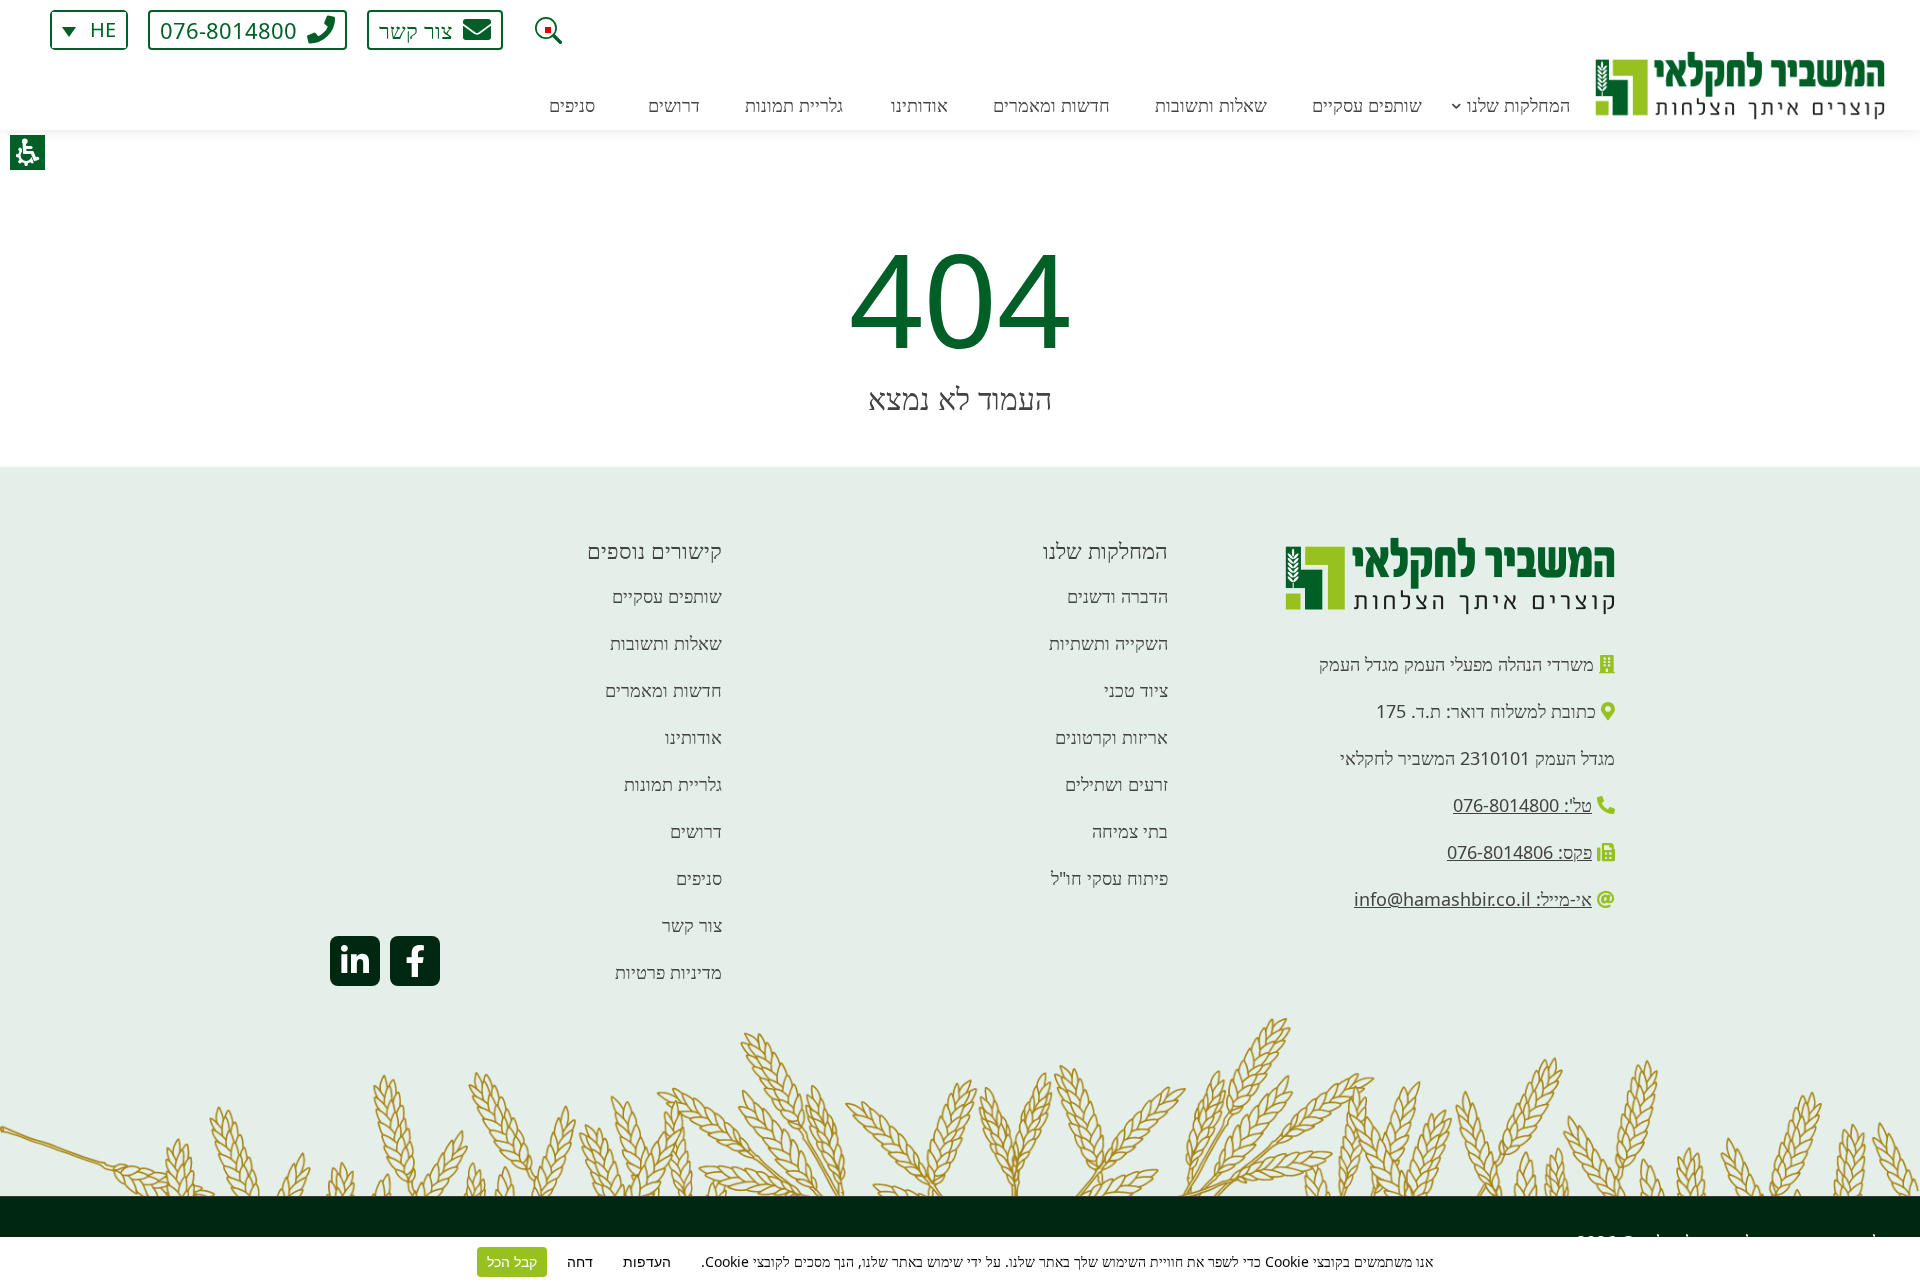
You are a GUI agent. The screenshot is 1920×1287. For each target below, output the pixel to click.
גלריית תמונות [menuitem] (794, 105)
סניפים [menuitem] (572, 105)
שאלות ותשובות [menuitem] (1211, 105)
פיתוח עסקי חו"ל (1109, 878)
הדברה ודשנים (1117, 596)
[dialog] (548, 30)
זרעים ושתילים (1116, 784)
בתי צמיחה (1130, 831)
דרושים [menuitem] (674, 105)
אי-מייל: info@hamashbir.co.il (1473, 899)
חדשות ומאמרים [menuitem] (1051, 105)
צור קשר (692, 925)
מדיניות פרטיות (668, 972)
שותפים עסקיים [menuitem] (1367, 105)
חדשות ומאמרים (663, 690)
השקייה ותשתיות (1108, 643)
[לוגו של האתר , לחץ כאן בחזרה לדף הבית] (1740, 60)
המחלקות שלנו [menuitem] (1518, 105)
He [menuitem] (103, 30)
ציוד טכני (1136, 690)
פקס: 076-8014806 (1519, 852)
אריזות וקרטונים (1111, 737)
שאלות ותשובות (666, 643)
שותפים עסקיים (667, 596)
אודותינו (693, 737)
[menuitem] (89, 30)
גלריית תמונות (673, 784)
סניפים (699, 878)
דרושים (696, 831)
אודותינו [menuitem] (919, 105)
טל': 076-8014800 (1522, 805)
